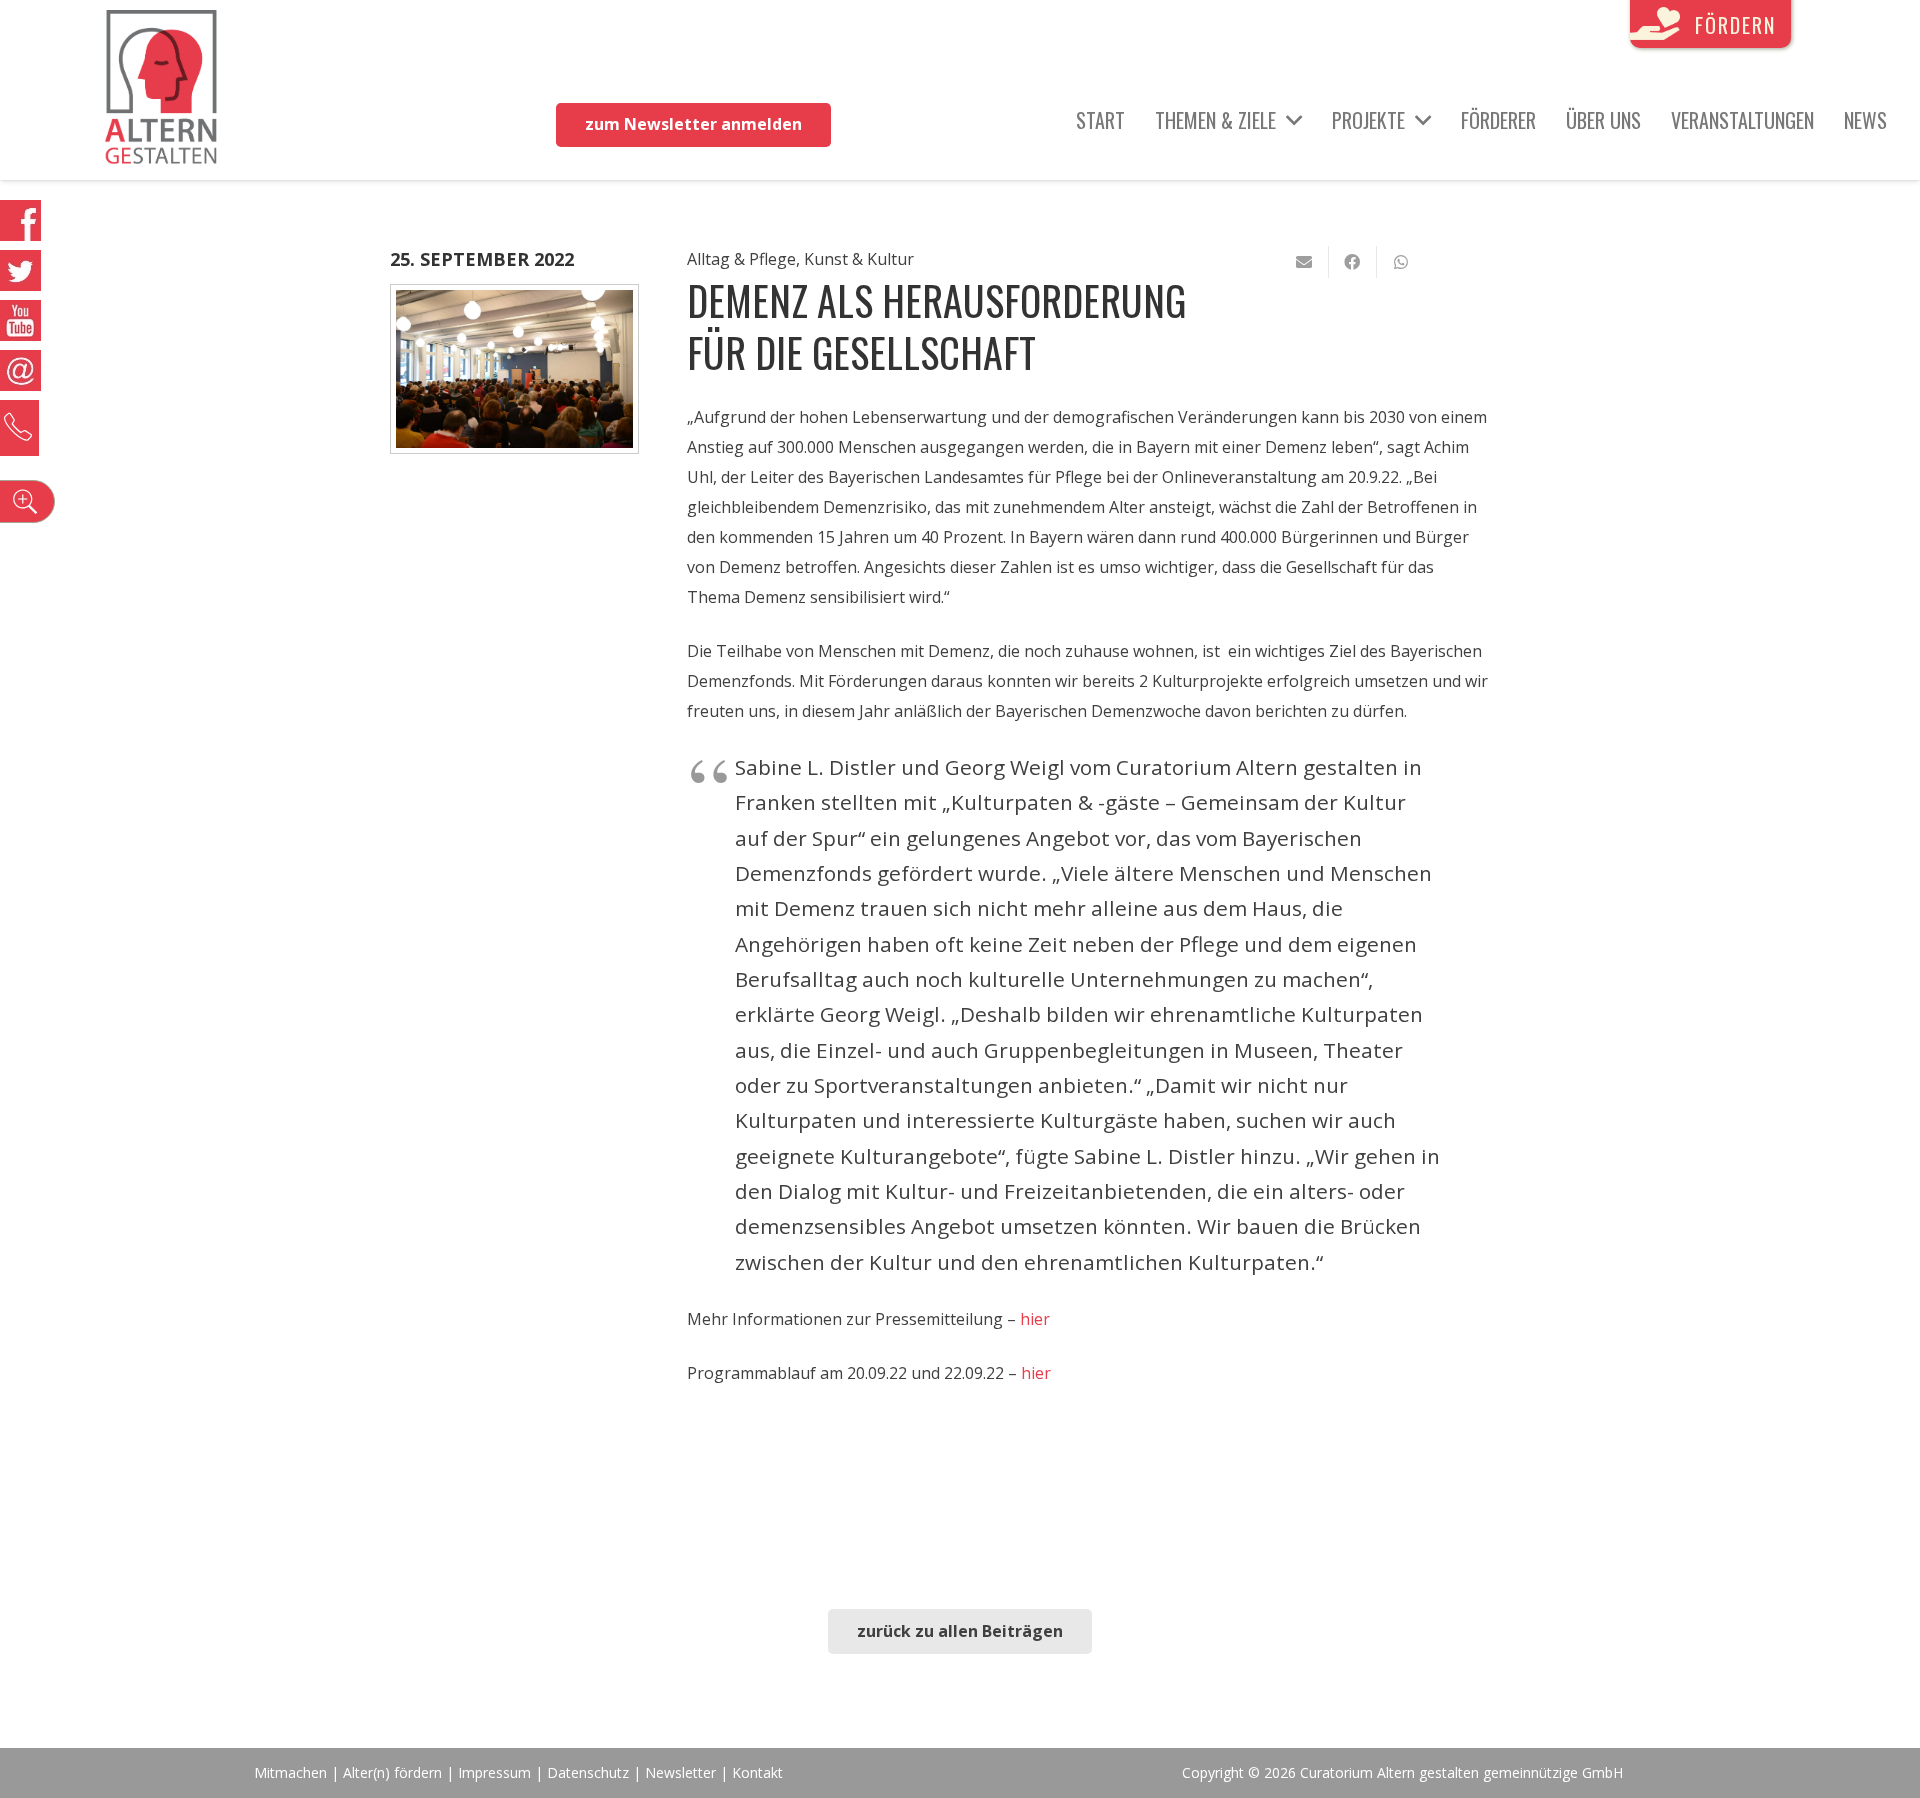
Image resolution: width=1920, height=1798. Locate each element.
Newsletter (682, 1772)
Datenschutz (588, 1772)
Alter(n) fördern (392, 1772)
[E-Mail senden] (1305, 262)
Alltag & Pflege (741, 259)
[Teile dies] (1353, 262)
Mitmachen (290, 1772)
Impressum (494, 1772)
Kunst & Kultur (859, 259)
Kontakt (757, 1772)
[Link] (161, 90)
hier (1035, 1319)
